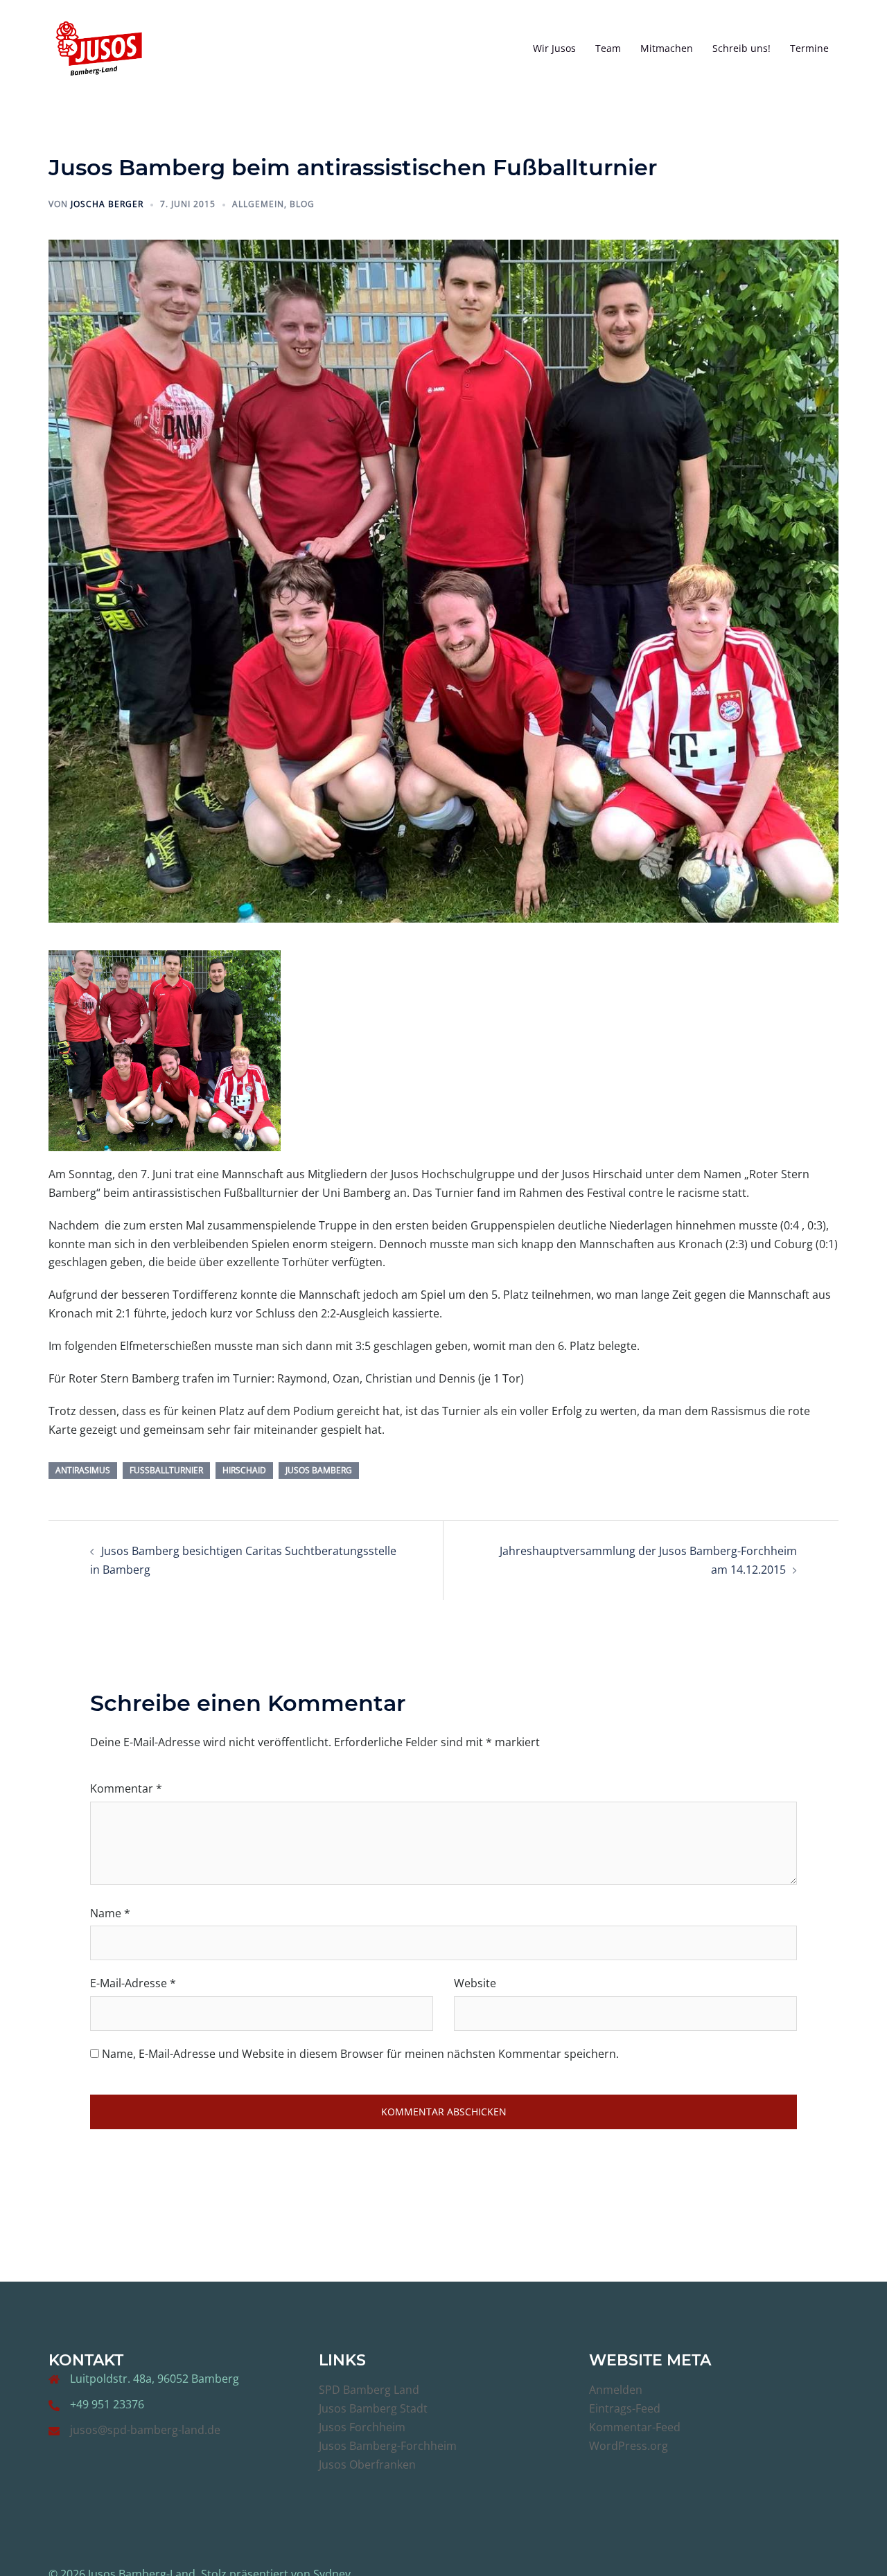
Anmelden (616, 2390)
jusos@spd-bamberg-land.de (145, 2430)
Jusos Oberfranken (367, 2464)
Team (608, 48)
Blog (302, 204)
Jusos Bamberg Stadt (373, 2408)
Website (475, 1983)
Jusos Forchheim (362, 2427)
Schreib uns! (741, 48)
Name (110, 1913)
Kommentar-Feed (635, 2427)
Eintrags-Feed (625, 2408)
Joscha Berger (107, 204)
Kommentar (126, 1788)
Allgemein (258, 204)
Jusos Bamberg (319, 1470)
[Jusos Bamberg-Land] (99, 47)
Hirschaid (244, 1470)
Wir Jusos (554, 48)
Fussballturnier (166, 1470)
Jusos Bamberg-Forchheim (388, 2446)
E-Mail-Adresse (133, 1983)
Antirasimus (83, 1470)
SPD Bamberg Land (369, 2390)
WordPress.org (629, 2446)
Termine (809, 48)
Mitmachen (667, 48)
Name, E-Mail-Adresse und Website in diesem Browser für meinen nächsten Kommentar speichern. (360, 2054)
